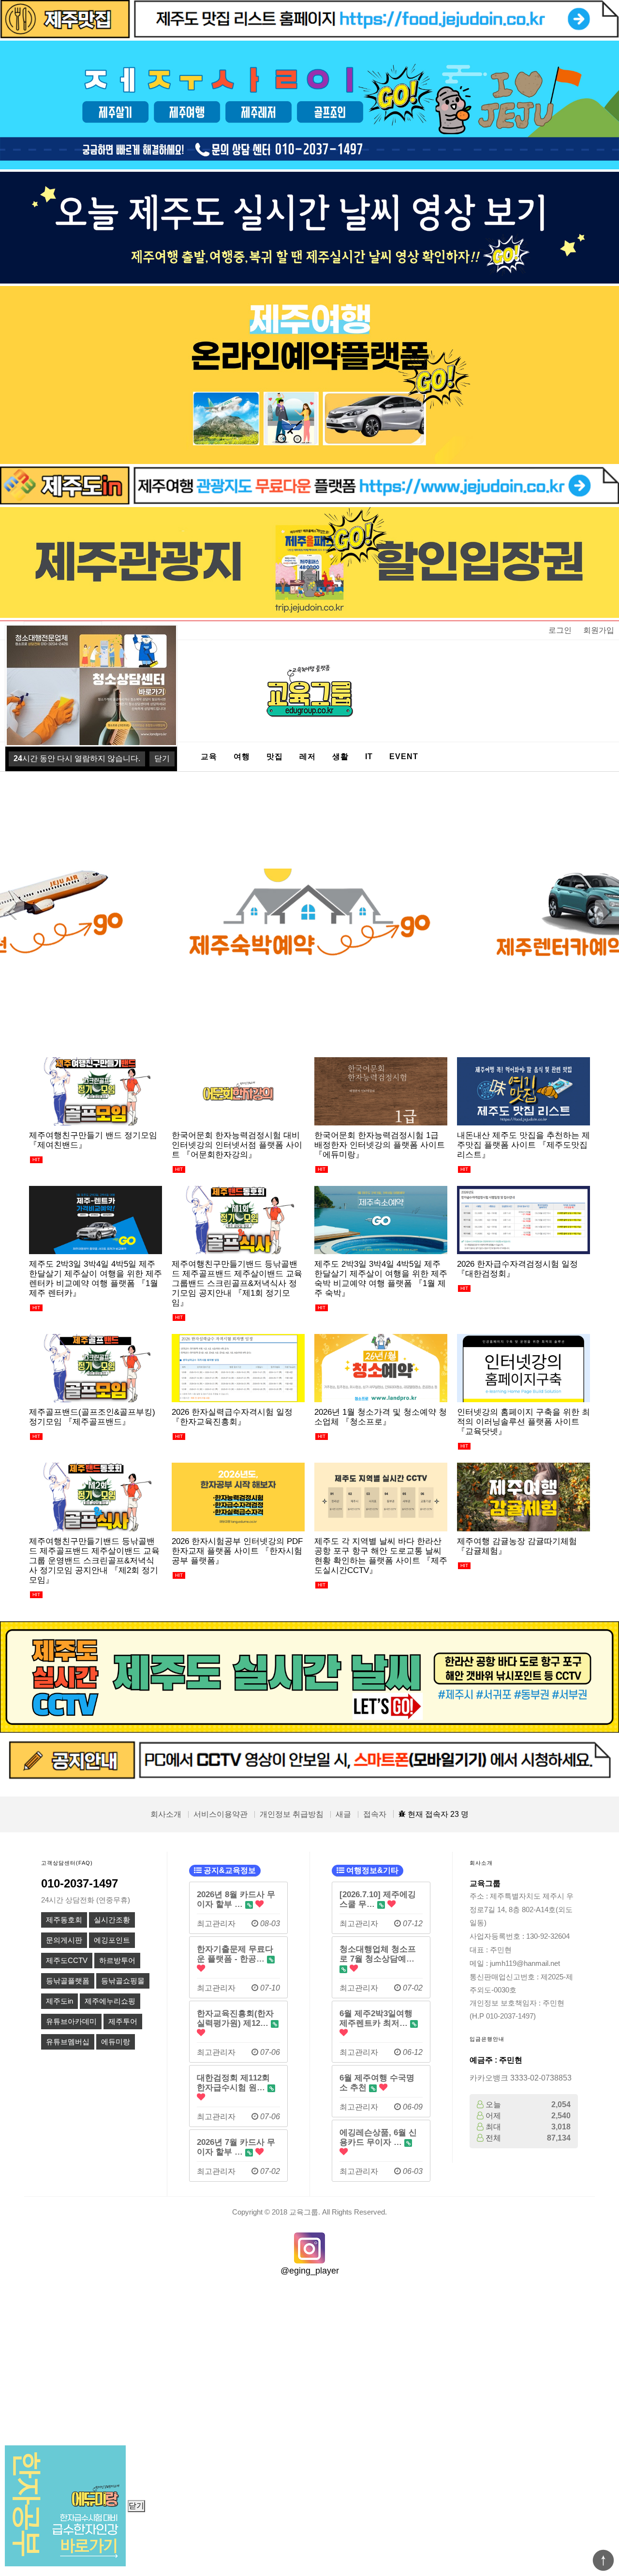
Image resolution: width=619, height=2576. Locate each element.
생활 (340, 756)
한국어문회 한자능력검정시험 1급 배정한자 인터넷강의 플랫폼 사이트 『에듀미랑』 (380, 1145)
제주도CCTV (67, 1961)
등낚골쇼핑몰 (123, 1981)
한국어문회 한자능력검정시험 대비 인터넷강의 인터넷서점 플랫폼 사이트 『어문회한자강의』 (237, 1145)
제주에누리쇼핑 (110, 2001)
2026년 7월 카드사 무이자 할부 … (236, 2147)
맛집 (275, 756)
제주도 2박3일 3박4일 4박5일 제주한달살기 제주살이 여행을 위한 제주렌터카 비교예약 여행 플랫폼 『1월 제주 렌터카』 (96, 1278)
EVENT (404, 756)
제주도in (59, 2001)
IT (369, 756)
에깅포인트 (112, 1940)
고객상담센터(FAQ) (67, 1863)
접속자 (375, 1814)
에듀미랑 (116, 2042)
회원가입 (599, 630)
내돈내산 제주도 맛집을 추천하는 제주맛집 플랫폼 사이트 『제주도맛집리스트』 (523, 1145)
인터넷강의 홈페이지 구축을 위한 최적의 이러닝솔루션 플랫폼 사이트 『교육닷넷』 (523, 1422)
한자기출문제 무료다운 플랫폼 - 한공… (235, 1954)
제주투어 (123, 2022)
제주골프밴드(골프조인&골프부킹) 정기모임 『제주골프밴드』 (92, 1417)
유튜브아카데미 (71, 2022)
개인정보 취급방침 (292, 1814)
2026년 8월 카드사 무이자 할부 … (236, 1899)
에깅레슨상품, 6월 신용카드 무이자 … (378, 2137)
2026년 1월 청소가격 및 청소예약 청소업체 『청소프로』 (381, 1417)
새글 (343, 1814)
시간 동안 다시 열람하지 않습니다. (77, 758)
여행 (242, 756)
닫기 (136, 2506)
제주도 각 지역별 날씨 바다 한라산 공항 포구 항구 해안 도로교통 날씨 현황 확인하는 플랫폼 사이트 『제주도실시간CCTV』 (381, 1556)
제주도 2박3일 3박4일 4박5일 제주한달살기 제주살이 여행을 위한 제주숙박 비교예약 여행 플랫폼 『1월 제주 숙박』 (381, 1278)
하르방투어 (117, 1961)
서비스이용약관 (221, 1814)
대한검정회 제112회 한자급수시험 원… (233, 2082)
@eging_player (310, 2271)
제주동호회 (64, 1920)
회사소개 (166, 1814)
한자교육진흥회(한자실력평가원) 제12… (235, 2018)
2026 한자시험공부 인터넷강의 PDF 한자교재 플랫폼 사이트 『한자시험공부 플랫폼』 (237, 1551)
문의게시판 (64, 1940)
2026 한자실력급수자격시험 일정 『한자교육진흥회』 (232, 1417)
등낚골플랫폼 (68, 1981)
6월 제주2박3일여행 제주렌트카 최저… (376, 2018)
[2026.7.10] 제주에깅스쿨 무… (378, 1899)
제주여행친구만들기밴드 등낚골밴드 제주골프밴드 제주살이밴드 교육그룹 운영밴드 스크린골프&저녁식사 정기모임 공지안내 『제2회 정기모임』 (94, 1560)
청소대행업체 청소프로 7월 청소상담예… (378, 1954)
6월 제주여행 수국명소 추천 (377, 2082)
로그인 (560, 630)
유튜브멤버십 (68, 2042)
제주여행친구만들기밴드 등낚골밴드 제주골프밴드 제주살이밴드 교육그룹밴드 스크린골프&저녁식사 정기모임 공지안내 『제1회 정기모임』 (237, 1283)
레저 (308, 756)
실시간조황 (112, 1920)
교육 (209, 756)
